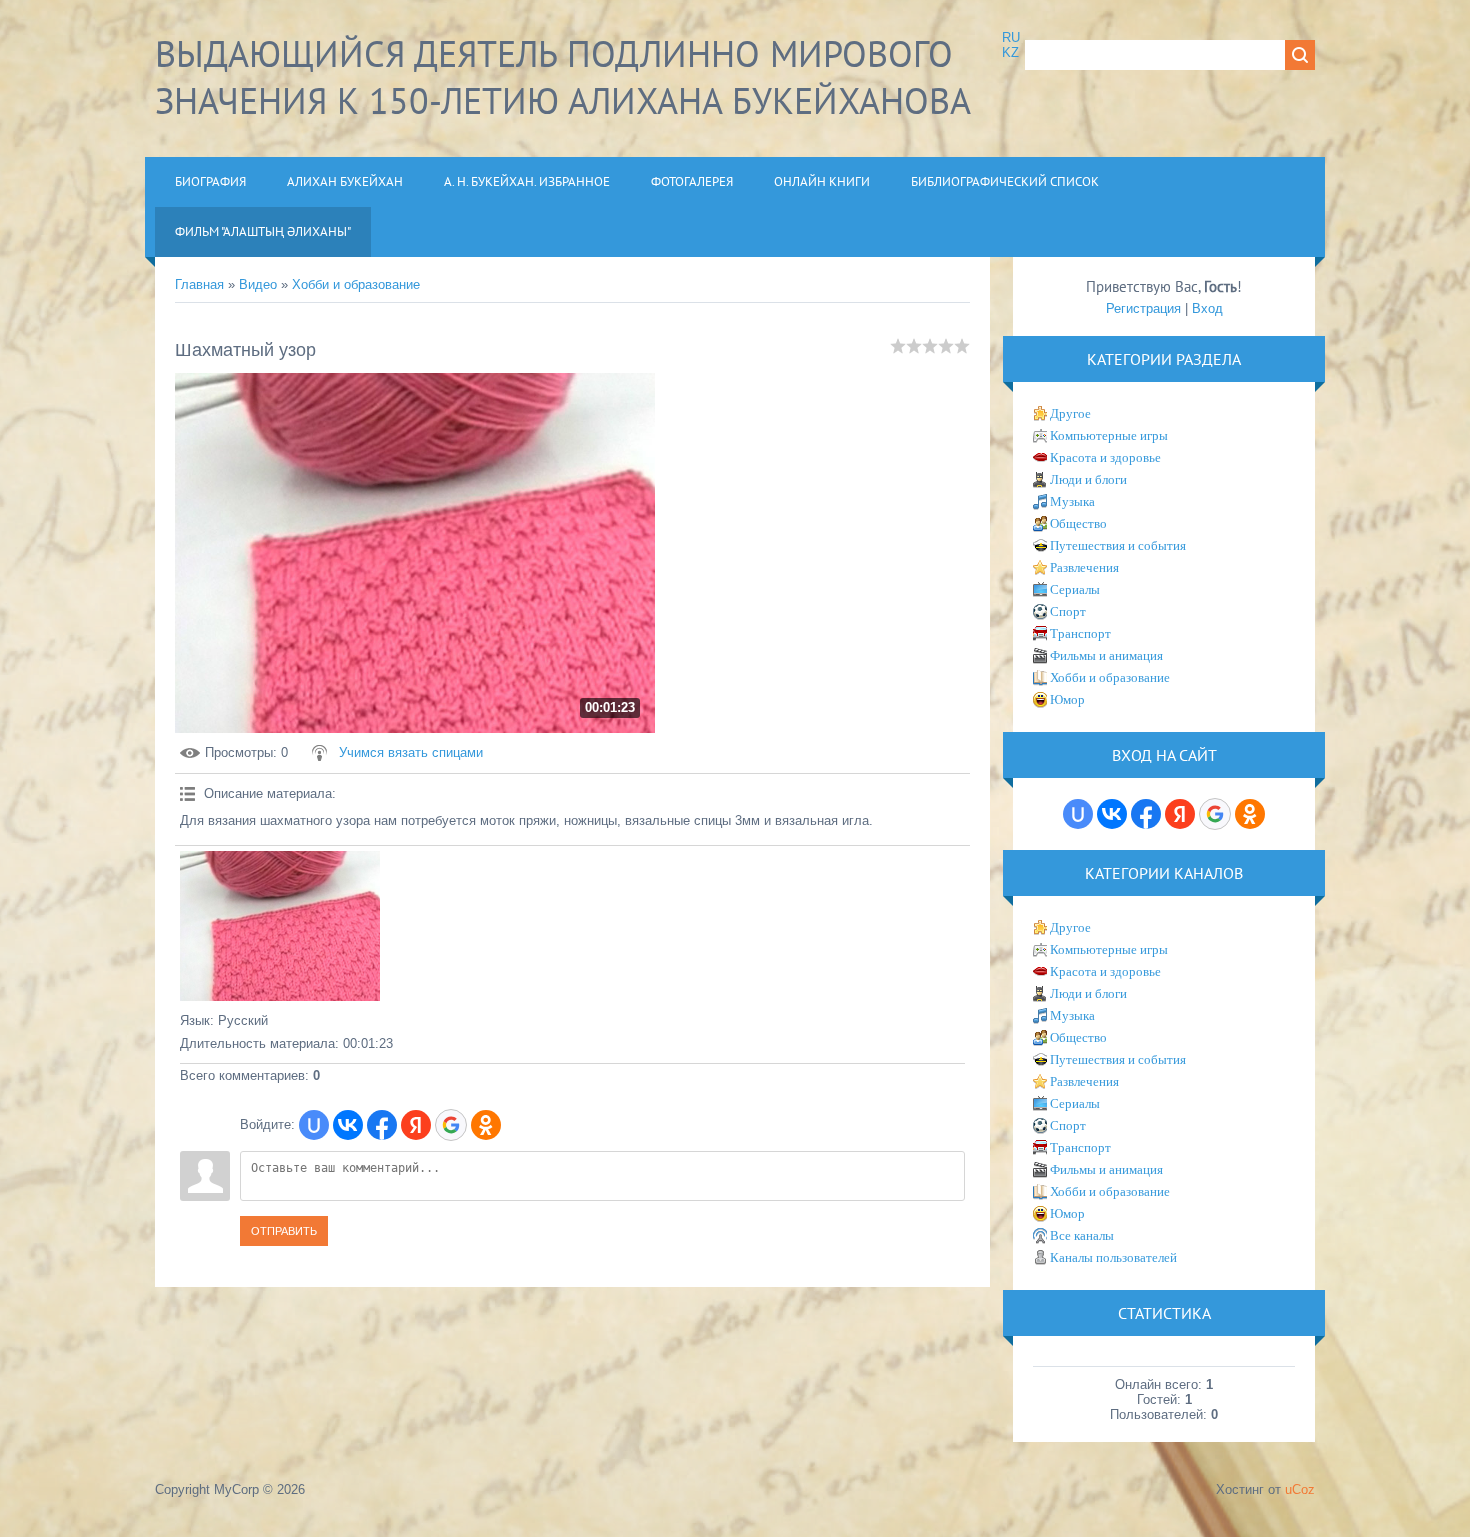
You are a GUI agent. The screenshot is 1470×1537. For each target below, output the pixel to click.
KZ (1010, 52)
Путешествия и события (1118, 545)
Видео (258, 284)
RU (1011, 37)
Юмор (1067, 699)
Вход (1207, 308)
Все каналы (1082, 1235)
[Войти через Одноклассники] (486, 1125)
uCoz (1300, 1489)
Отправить (284, 1231)
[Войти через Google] (451, 1125)
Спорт (1068, 611)
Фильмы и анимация (1106, 655)
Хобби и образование (356, 284)
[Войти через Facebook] (382, 1125)
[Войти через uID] (314, 1125)
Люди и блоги (1088, 479)
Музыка (1072, 501)
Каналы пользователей (1113, 1257)
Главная (199, 284)
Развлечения (1084, 567)
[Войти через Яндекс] (416, 1125)
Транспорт (1080, 633)
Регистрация (1143, 308)
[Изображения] (280, 926)
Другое (1070, 413)
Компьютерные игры (1109, 435)
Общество (1078, 523)
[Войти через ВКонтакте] (348, 1125)
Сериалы (1075, 589)
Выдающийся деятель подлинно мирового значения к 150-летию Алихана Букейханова (563, 77)
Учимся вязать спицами (411, 752)
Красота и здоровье (1105, 457)
